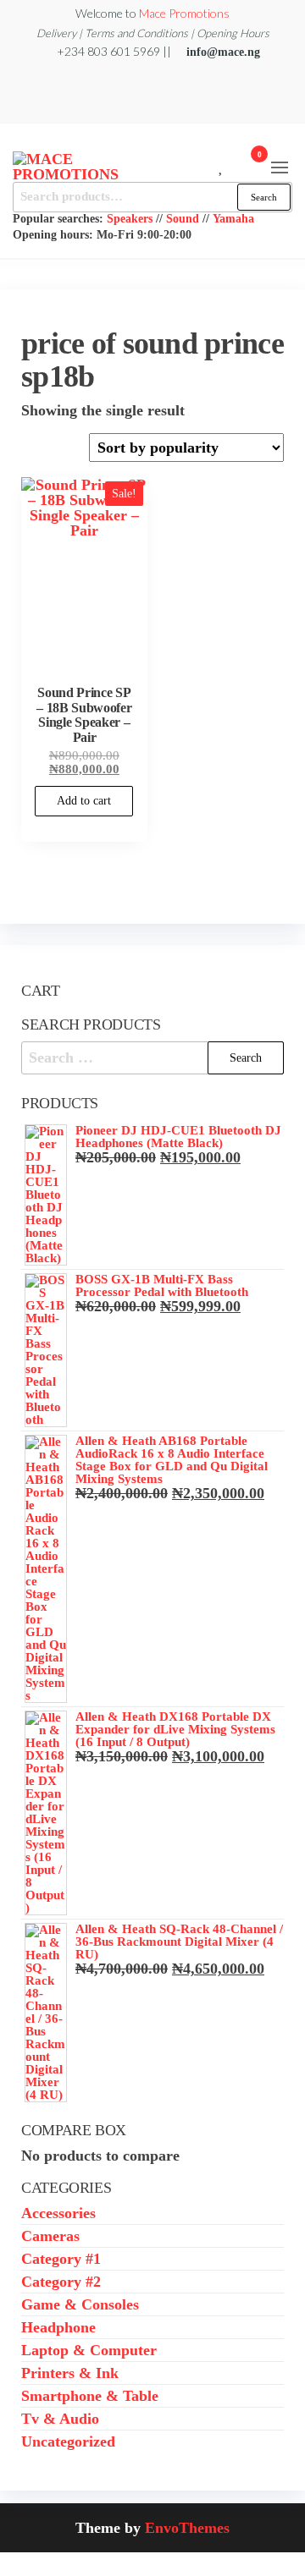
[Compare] (209, 165)
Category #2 (61, 2282)
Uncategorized (68, 2441)
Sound (183, 218)
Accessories (58, 2213)
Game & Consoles (80, 2304)
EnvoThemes (187, 2528)
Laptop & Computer (89, 2350)
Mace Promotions (184, 13)
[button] (280, 168)
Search (264, 197)
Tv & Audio (60, 2419)
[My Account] (234, 165)
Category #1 (61, 2259)
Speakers (130, 218)
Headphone (58, 2327)
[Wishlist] (222, 165)
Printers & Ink (70, 2373)
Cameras (50, 2236)
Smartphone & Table (90, 2396)
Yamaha (233, 218)
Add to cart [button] (84, 801)
